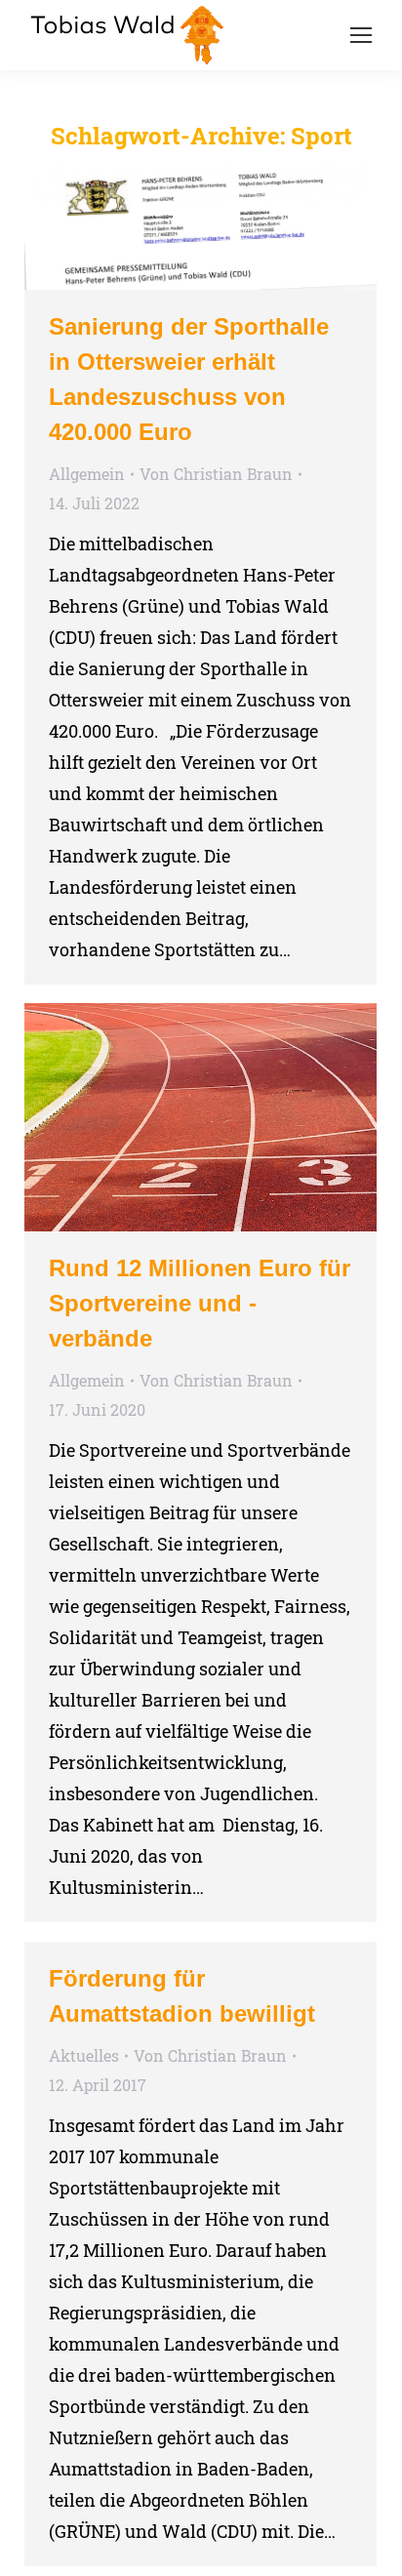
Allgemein (87, 474)
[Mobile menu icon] (361, 35)
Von (216, 474)
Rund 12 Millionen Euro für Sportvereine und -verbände (200, 1303)
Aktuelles (84, 2055)
